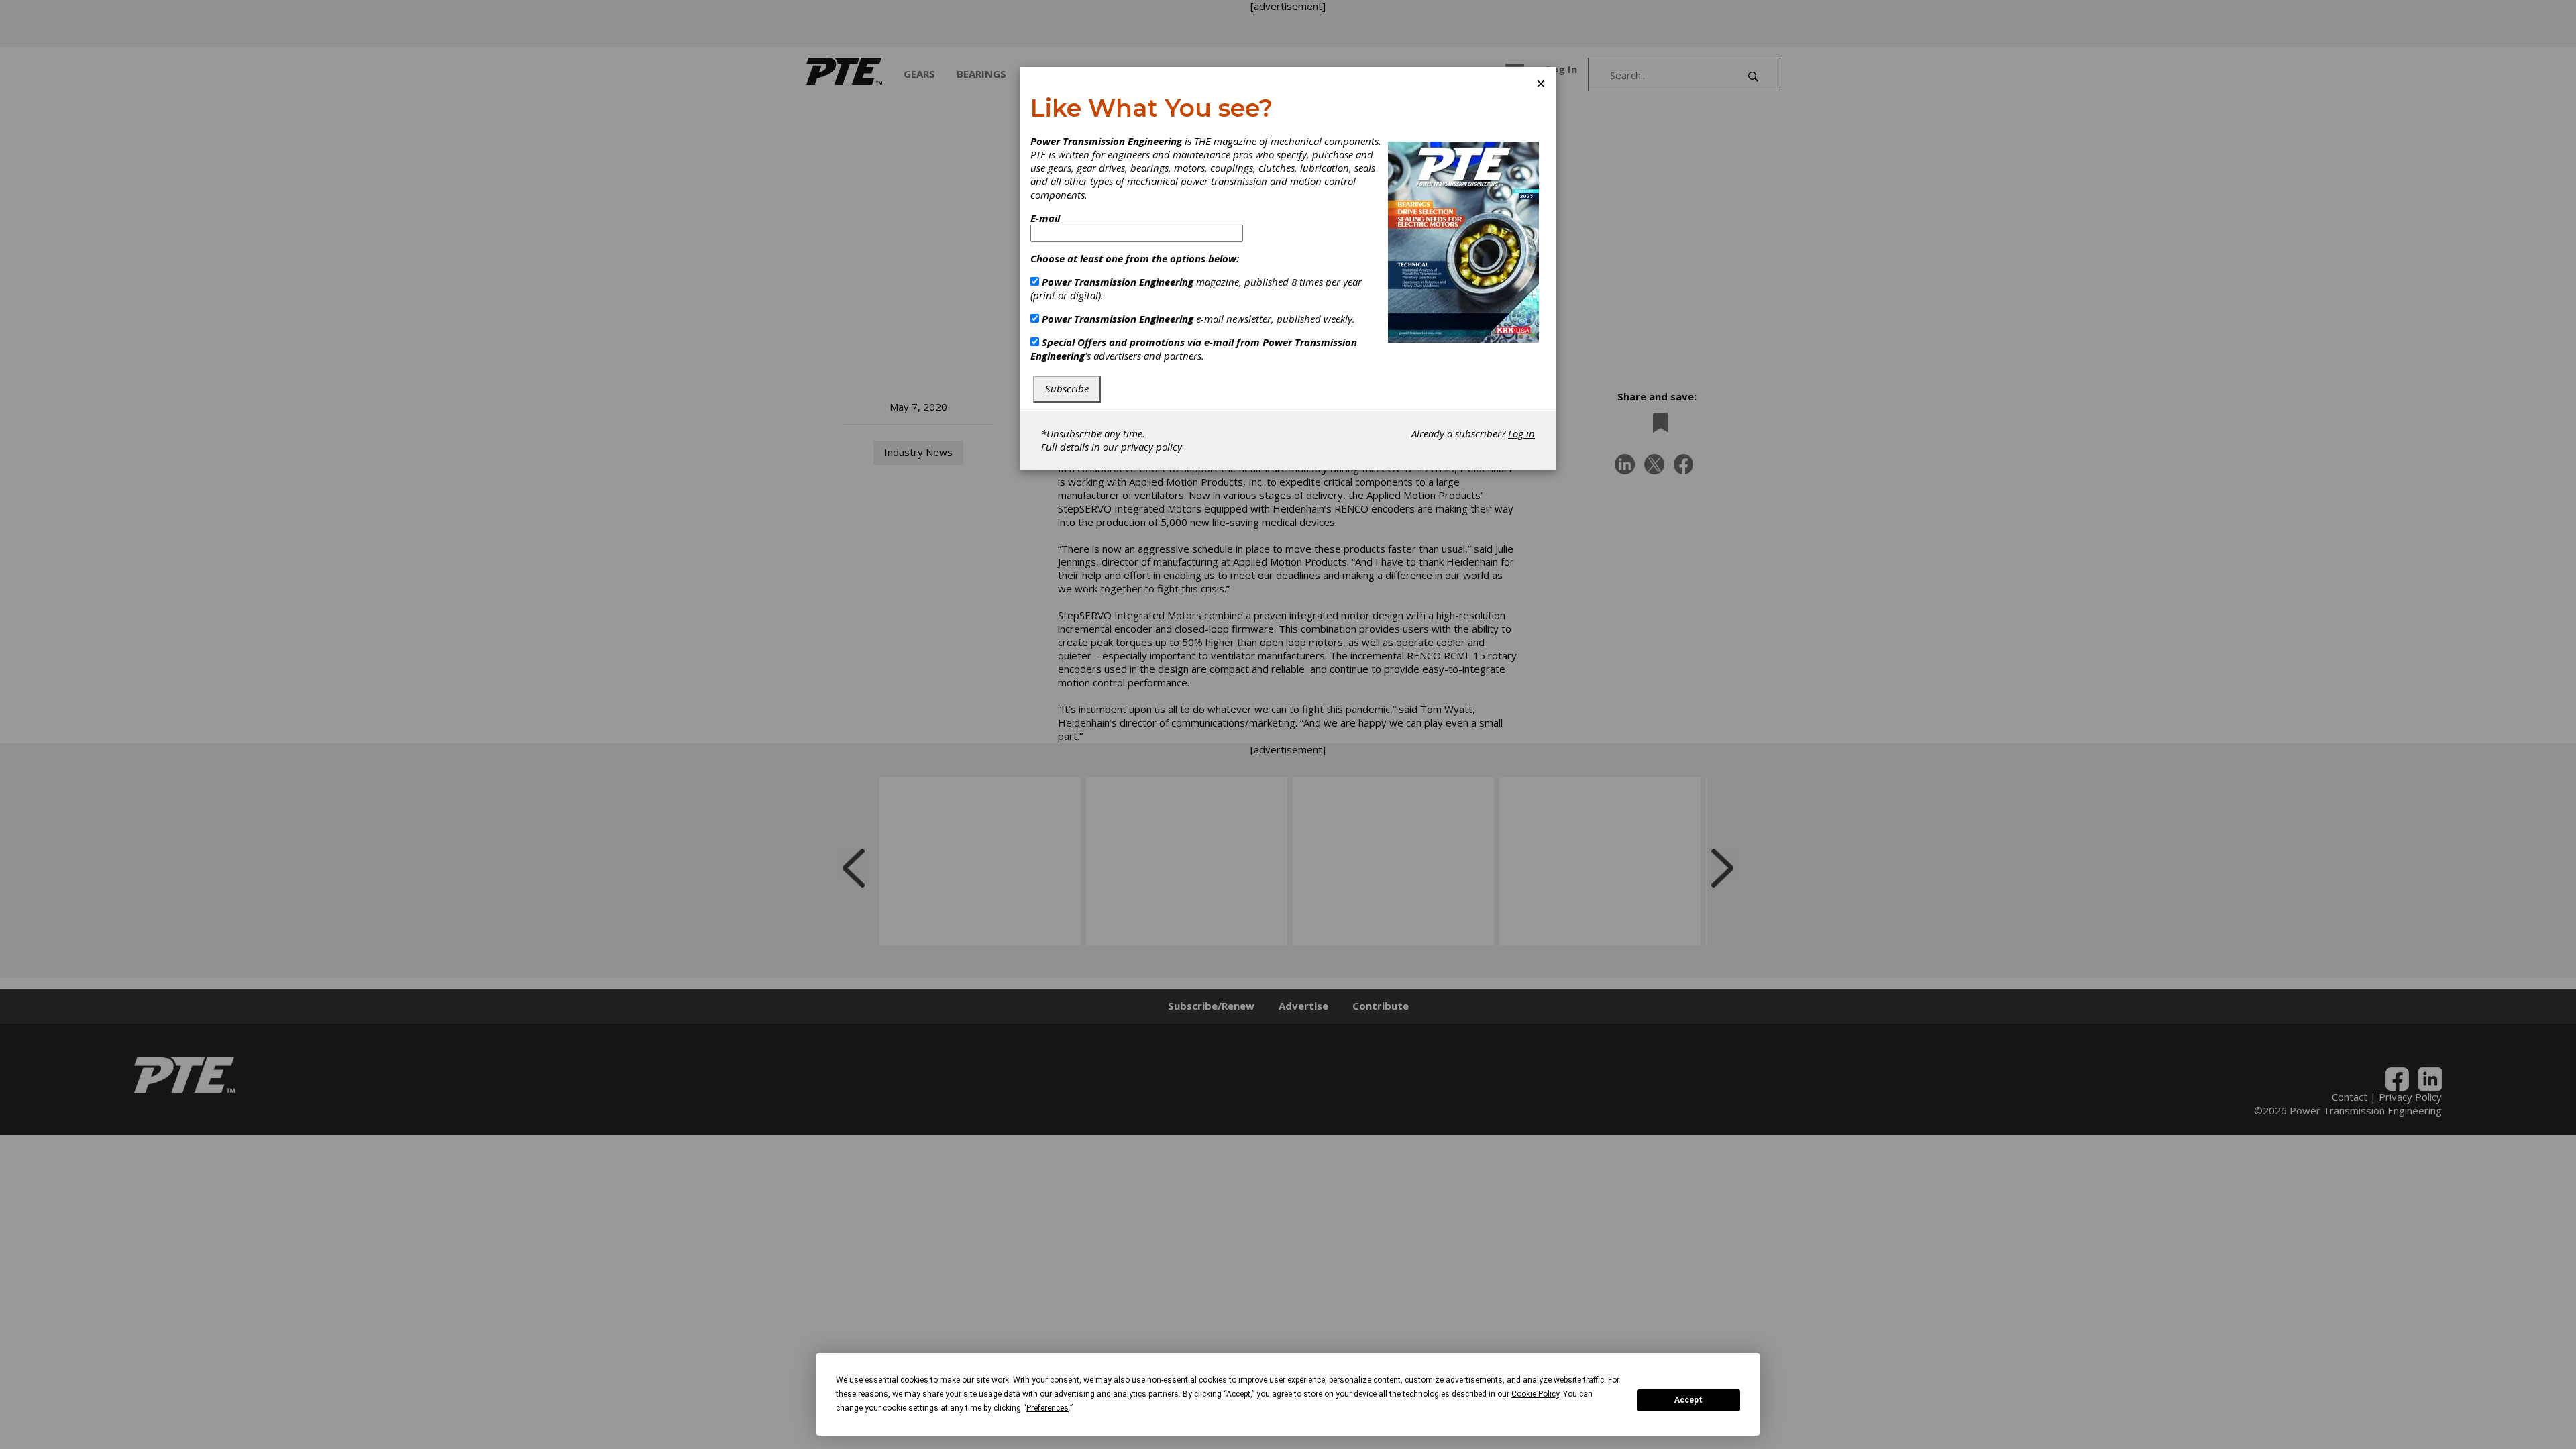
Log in (1521, 433)
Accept (1688, 1400)
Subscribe (1067, 388)
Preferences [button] (1048, 1408)
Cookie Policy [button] (1535, 1394)
